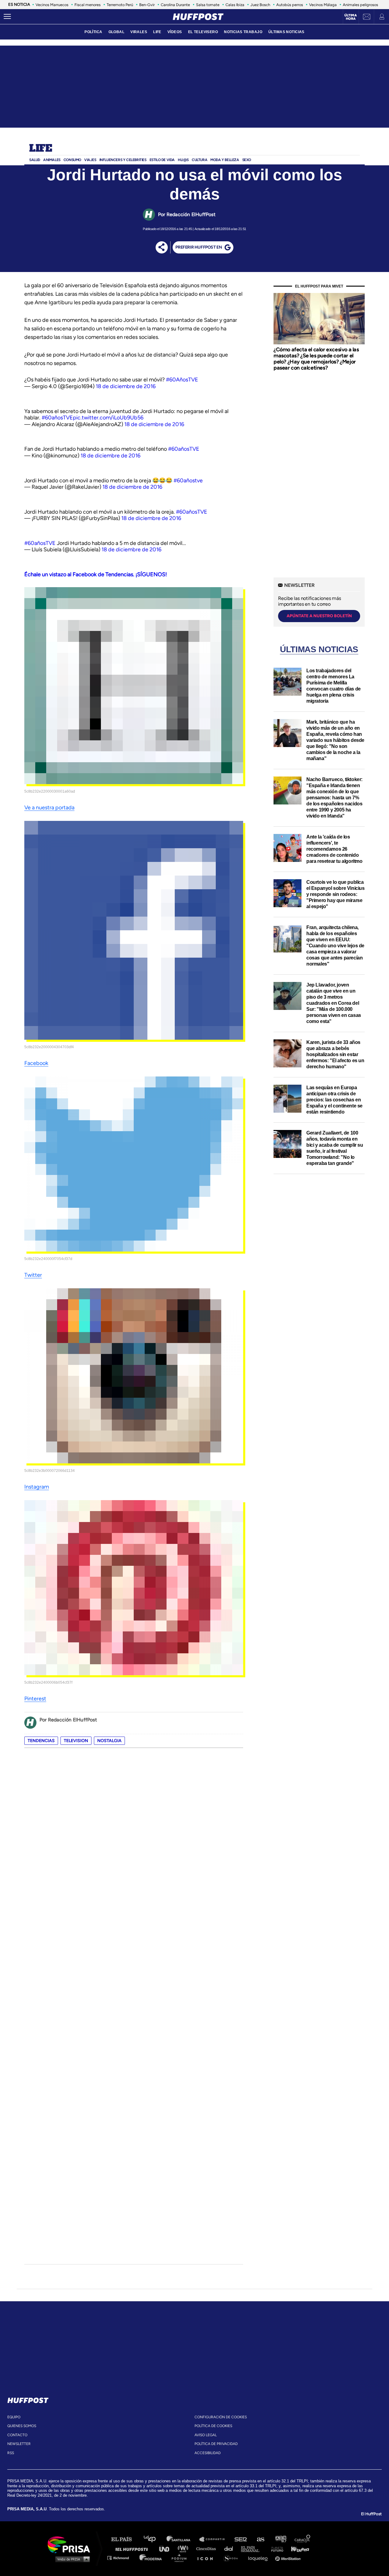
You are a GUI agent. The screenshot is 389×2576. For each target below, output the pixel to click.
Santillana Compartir (215, 2539)
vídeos (175, 32)
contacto (17, 2435)
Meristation (289, 2558)
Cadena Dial (231, 2548)
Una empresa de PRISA (71, 2544)
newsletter (19, 2444)
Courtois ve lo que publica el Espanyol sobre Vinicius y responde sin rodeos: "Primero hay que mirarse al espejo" (336, 894)
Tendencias (41, 1741)
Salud (35, 160)
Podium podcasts (181, 2558)
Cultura (200, 160)
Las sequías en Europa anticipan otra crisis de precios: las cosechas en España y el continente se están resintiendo (334, 1100)
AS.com (260, 2539)
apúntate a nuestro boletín (319, 616)
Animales (52, 160)
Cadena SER (241, 2539)
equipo (14, 2417)
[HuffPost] (28, 2399)
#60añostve (188, 480)
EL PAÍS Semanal (253, 2548)
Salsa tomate (208, 5)
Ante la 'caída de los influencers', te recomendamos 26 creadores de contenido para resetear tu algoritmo (334, 849)
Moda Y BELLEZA (225, 160)
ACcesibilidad (208, 2453)
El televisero (203, 32)
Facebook (36, 1063)
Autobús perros (290, 5)
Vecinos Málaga (323, 5)
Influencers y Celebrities (123, 160)
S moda (233, 2558)
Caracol (303, 2539)
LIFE (157, 32)
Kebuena (297, 2548)
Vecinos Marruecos (52, 5)
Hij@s (183, 160)
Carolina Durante (175, 5)
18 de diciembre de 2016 (126, 386)
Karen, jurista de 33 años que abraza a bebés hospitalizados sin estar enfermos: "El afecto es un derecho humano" (335, 1054)
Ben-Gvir (147, 5)
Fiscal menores (88, 5)
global (117, 32)
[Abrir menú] (7, 17)
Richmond (121, 2558)
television (76, 1741)
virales (139, 32)
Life (41, 149)
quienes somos (22, 2426)
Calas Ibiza (235, 5)
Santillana (183, 2539)
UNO (167, 2548)
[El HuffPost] (198, 17)
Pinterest (35, 1699)
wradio (184, 2548)
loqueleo (260, 2558)
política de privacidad (216, 2444)
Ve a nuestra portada (49, 808)
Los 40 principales (154, 2539)
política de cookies (213, 2426)
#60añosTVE (57, 418)
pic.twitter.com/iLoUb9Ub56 (108, 418)
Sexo (247, 160)
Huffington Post (133, 2548)
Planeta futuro (275, 2548)
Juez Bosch (260, 5)
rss (11, 2453)
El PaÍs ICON (207, 2558)
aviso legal (206, 2435)
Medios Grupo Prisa (71, 2559)
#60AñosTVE (182, 380)
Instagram (37, 1487)
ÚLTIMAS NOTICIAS (286, 32)
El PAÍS (125, 2539)
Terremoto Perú (120, 5)
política (93, 32)
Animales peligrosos (360, 5)
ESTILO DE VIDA (162, 160)
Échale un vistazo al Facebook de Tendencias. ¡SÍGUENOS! (96, 574)
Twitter (33, 1275)
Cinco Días (208, 2548)
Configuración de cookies (221, 2417)
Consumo (72, 160)
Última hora (351, 17)
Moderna (151, 2558)
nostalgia (109, 1741)
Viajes (90, 160)
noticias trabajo (243, 32)
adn (280, 2539)
